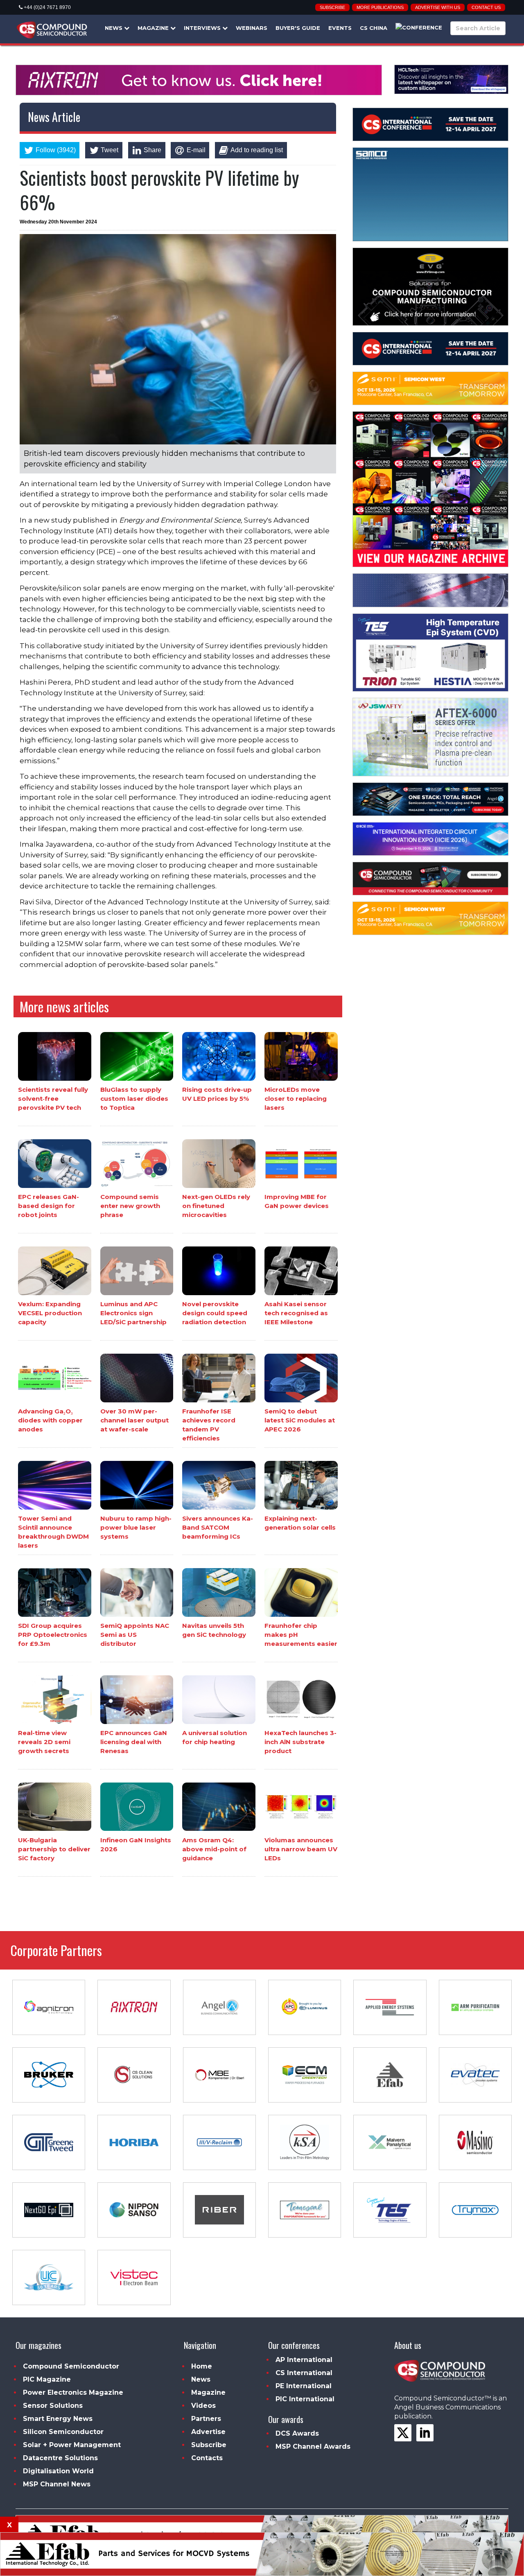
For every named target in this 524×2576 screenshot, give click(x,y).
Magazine (154, 28)
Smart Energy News (58, 2419)
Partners (206, 2419)
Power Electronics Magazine (73, 2392)
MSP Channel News (57, 2484)
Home (202, 2366)
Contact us (486, 7)
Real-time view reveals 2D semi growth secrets (44, 1742)
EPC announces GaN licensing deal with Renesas (134, 1742)
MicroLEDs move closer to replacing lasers (296, 1099)
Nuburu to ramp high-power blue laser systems (136, 1527)
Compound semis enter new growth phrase (130, 1206)
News (114, 28)
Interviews (203, 28)
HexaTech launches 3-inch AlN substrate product (300, 1742)
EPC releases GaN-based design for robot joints (49, 1206)
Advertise (208, 2432)
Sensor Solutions (53, 2406)
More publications (380, 7)
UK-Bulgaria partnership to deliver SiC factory (54, 1849)
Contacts (207, 2458)
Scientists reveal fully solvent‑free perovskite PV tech (53, 1099)
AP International (304, 2360)
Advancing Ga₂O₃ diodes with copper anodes (50, 1420)
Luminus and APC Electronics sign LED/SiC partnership (133, 1313)
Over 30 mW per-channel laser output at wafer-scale (134, 1420)
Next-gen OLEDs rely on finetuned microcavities (216, 1206)
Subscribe (332, 7)
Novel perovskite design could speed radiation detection (215, 1313)
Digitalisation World (58, 2471)
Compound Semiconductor (71, 2366)
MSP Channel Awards (313, 2446)
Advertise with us (438, 7)
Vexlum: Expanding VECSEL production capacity (50, 1313)
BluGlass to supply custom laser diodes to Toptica (134, 1099)
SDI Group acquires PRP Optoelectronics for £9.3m (53, 1635)
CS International (304, 2373)
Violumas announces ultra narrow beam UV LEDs (301, 1849)
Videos (203, 2406)
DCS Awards (297, 2433)
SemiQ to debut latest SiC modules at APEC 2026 (300, 1420)
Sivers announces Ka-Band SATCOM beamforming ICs (218, 1527)
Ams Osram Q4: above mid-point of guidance (214, 1849)
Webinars (252, 28)
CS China (374, 28)
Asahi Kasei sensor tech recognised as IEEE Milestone (296, 1313)
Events (340, 28)
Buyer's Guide (298, 28)
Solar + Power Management (72, 2445)
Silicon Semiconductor (63, 2432)
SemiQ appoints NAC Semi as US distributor (135, 1635)
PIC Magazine (47, 2379)
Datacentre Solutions (60, 2458)
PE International (304, 2386)
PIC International (305, 2399)
